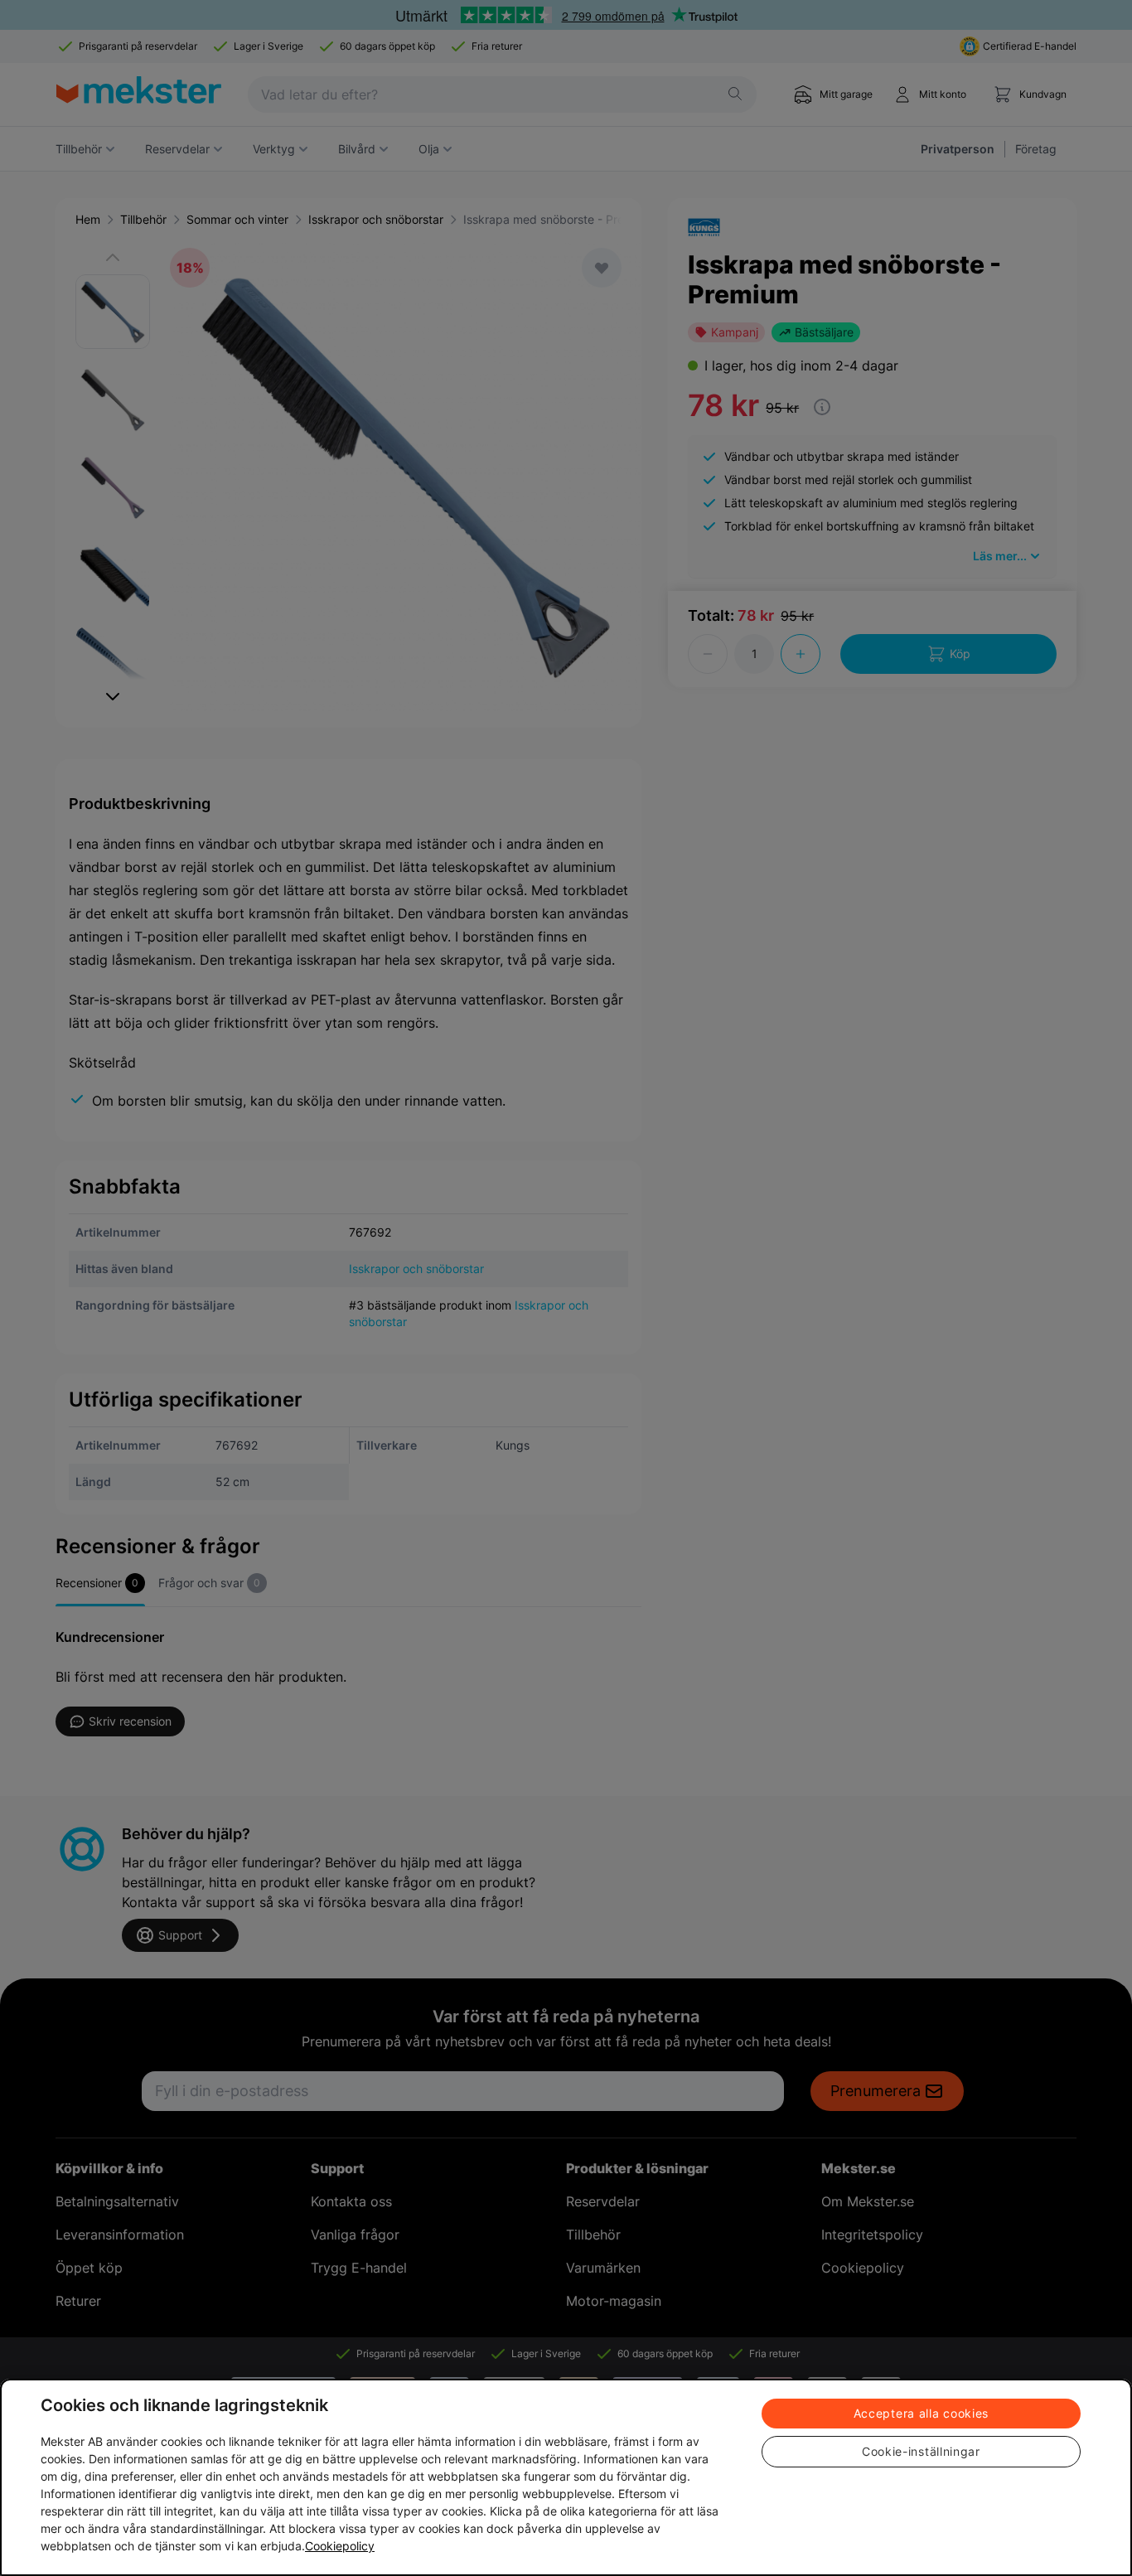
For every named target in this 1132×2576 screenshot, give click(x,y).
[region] (566, 2477)
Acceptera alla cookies (921, 2413)
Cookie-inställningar (921, 2451)
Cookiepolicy (340, 2546)
